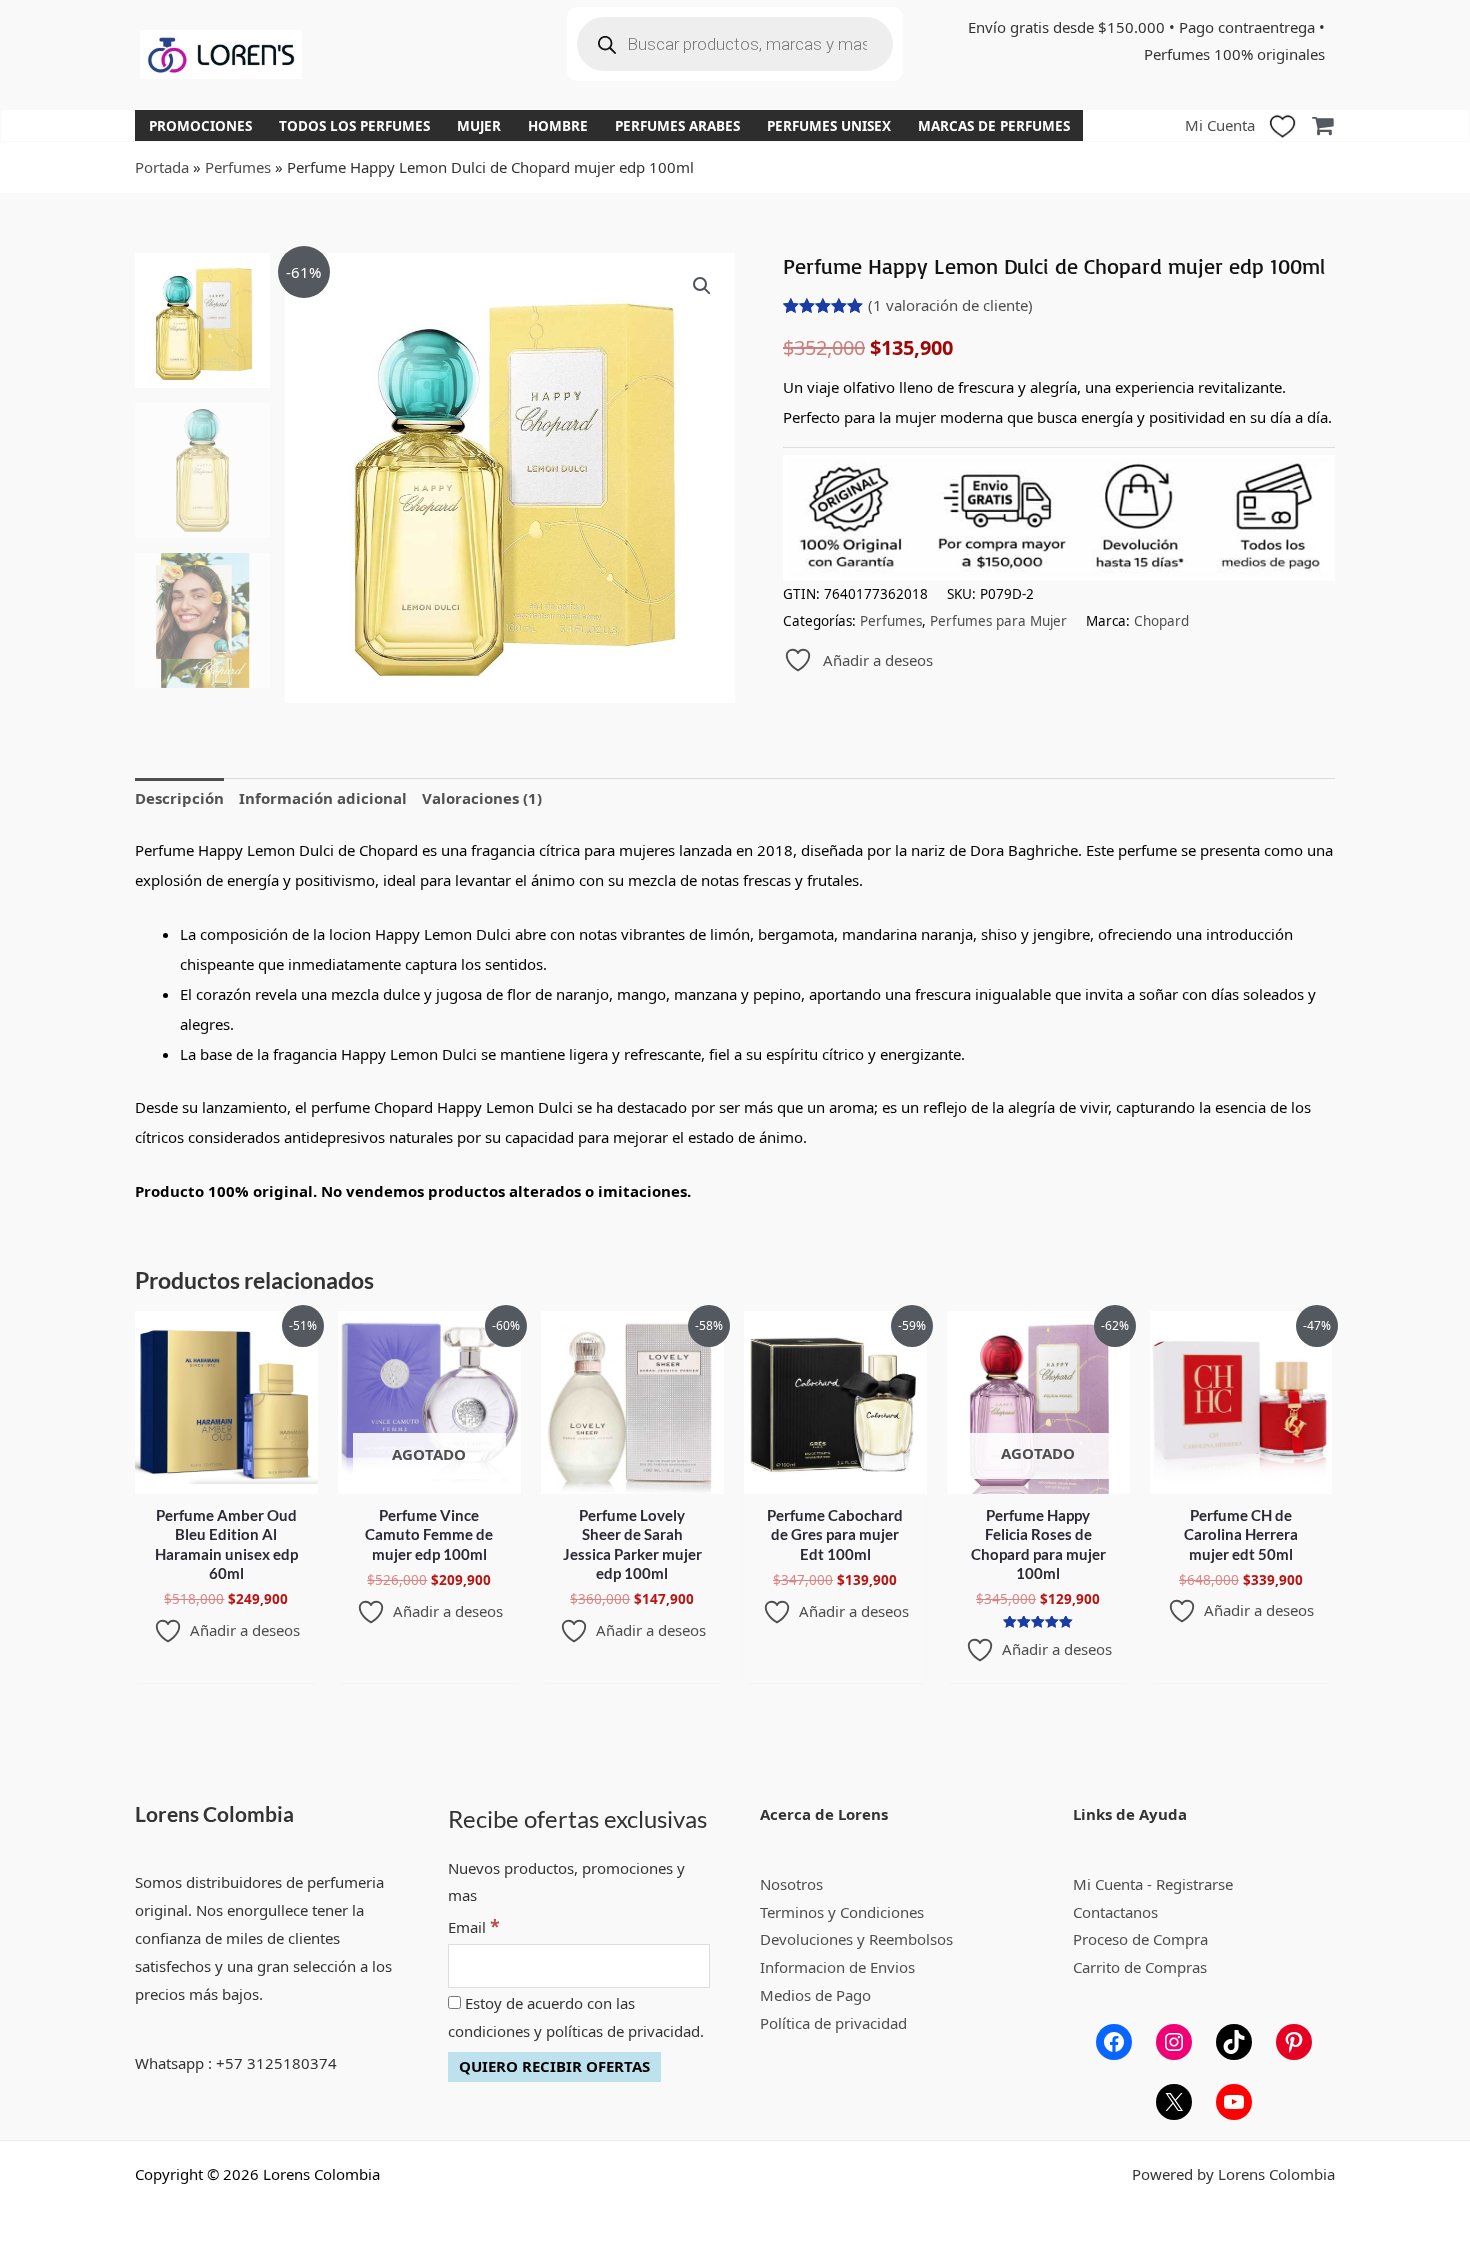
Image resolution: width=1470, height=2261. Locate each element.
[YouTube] (1234, 2102)
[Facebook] (1114, 2042)
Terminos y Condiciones (842, 1912)
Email (474, 1927)
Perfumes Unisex (829, 126)
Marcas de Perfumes (994, 126)
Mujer (479, 126)
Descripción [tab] (179, 798)
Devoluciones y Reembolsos (856, 1939)
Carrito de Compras (1140, 1967)
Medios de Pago (815, 1995)
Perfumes (238, 167)
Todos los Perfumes (354, 126)
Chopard (1161, 621)
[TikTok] (1234, 2042)
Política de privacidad (833, 2023)
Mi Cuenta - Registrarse (1153, 1884)
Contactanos (1115, 1912)
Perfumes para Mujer (998, 621)
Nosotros (791, 1884)
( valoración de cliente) (950, 305)
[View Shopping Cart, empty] (1322, 125)
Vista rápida (226, 1477)
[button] (702, 286)
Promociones (200, 126)
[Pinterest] (1294, 2042)
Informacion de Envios (837, 1967)
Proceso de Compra (1140, 1939)
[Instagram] (1174, 2042)
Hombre (558, 126)
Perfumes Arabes (677, 126)
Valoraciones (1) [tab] (482, 798)
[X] (1174, 2102)
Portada (162, 167)
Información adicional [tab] (323, 798)
